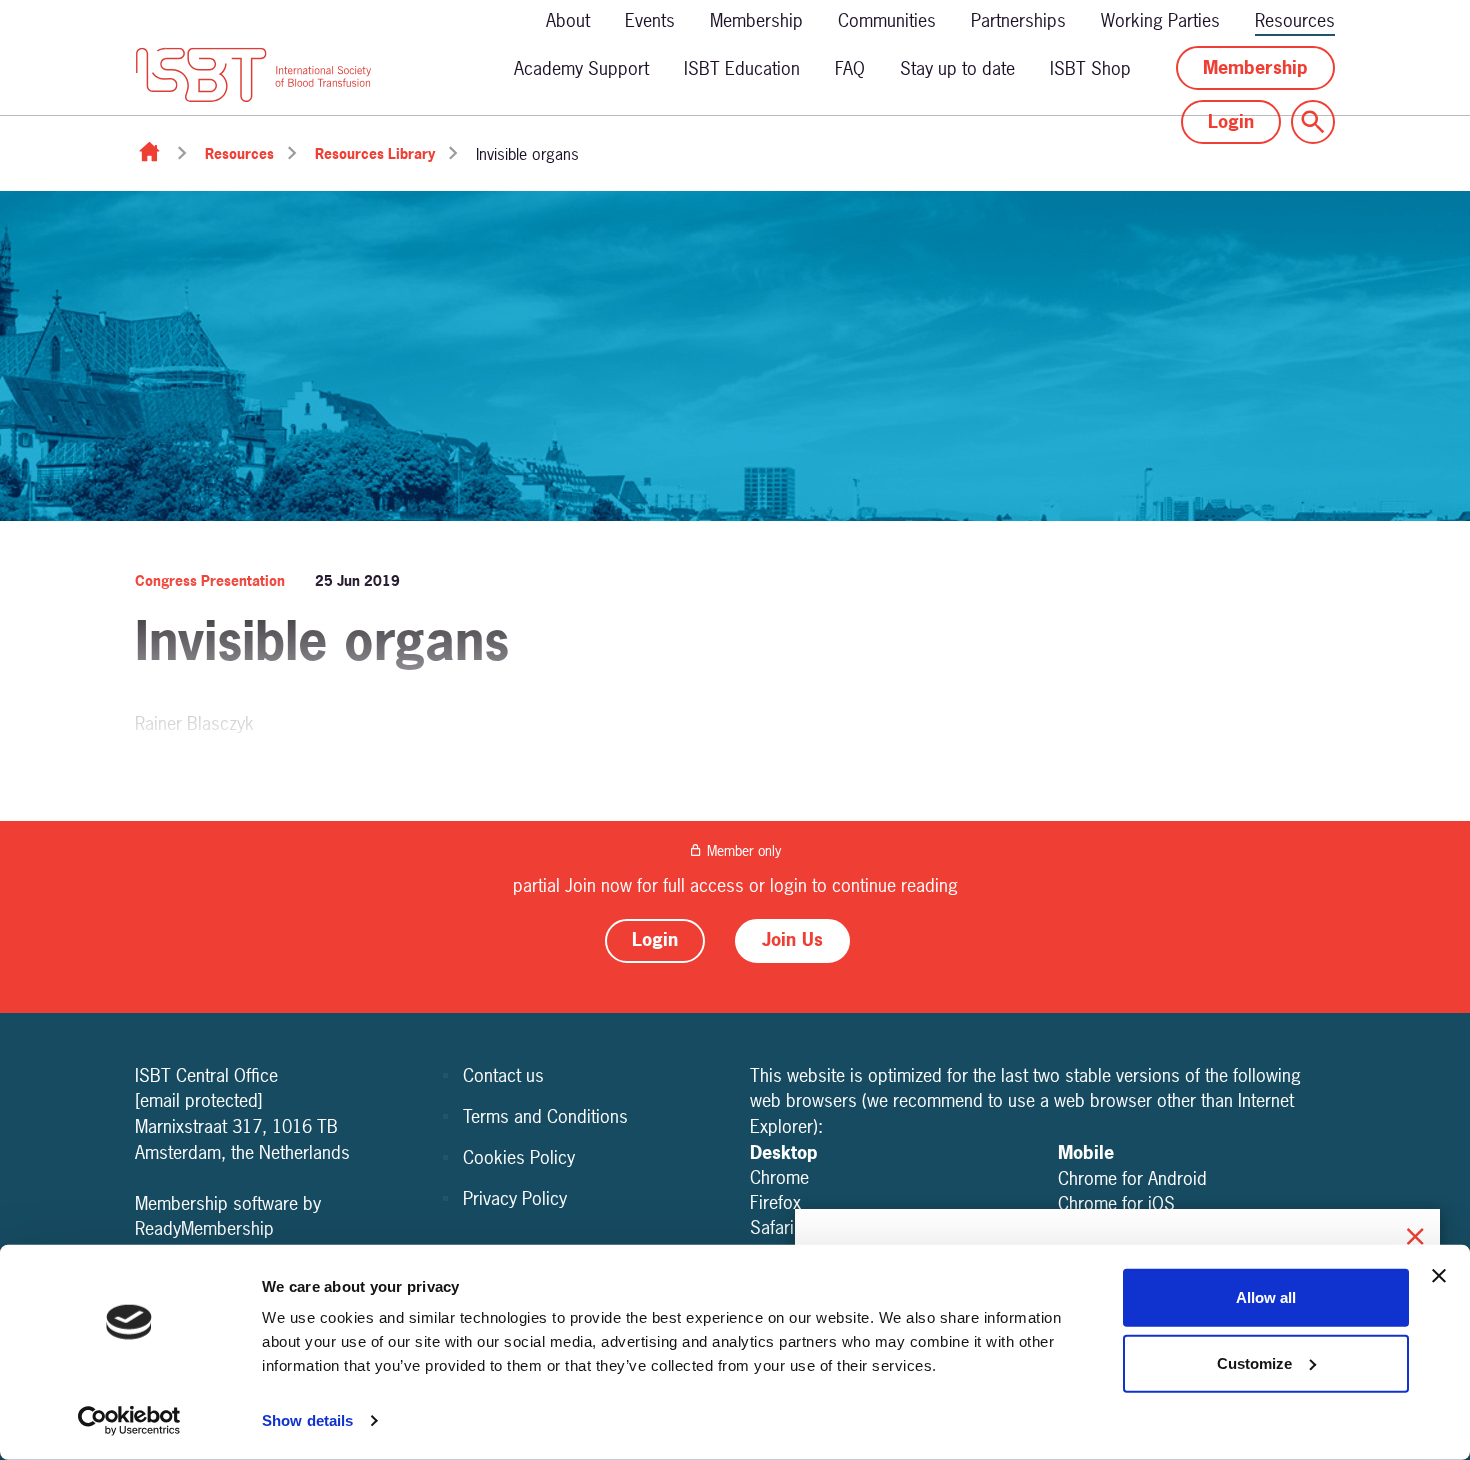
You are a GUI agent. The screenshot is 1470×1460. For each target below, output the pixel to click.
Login (1231, 121)
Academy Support (581, 68)
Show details (307, 1420)
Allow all (1266, 1297)
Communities (887, 20)
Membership (756, 20)
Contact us (503, 1075)
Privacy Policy (515, 1198)
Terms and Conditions (545, 1116)
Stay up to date (957, 68)
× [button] (1415, 1233)
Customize (1254, 1362)
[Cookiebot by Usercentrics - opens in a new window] (129, 1421)
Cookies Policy (519, 1157)
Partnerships (1018, 20)
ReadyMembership (204, 1228)
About (568, 20)
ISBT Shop (1090, 68)
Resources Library (375, 153)
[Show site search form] (1313, 122)
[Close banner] (1439, 1276)
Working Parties (1160, 20)
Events (650, 20)
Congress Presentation (210, 580)
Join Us (792, 939)
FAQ (850, 68)
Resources (1295, 20)
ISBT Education (742, 68)
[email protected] (199, 1100)
